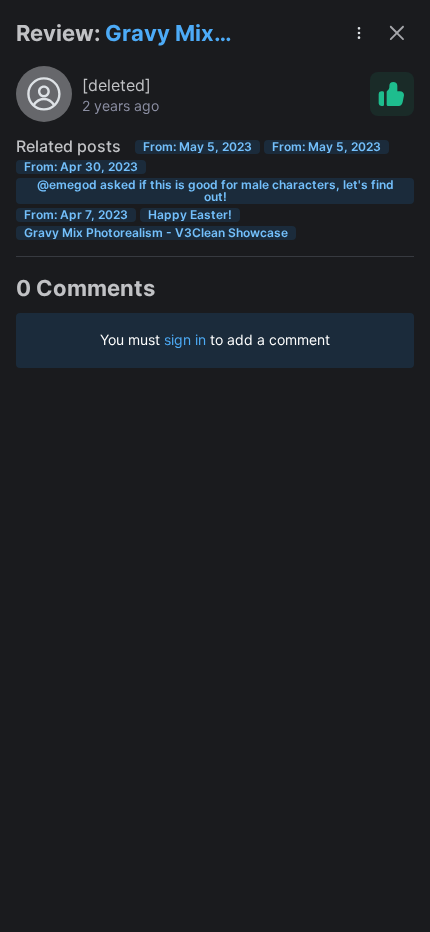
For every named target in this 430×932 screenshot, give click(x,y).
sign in (185, 339)
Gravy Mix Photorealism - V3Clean (184, 34)
